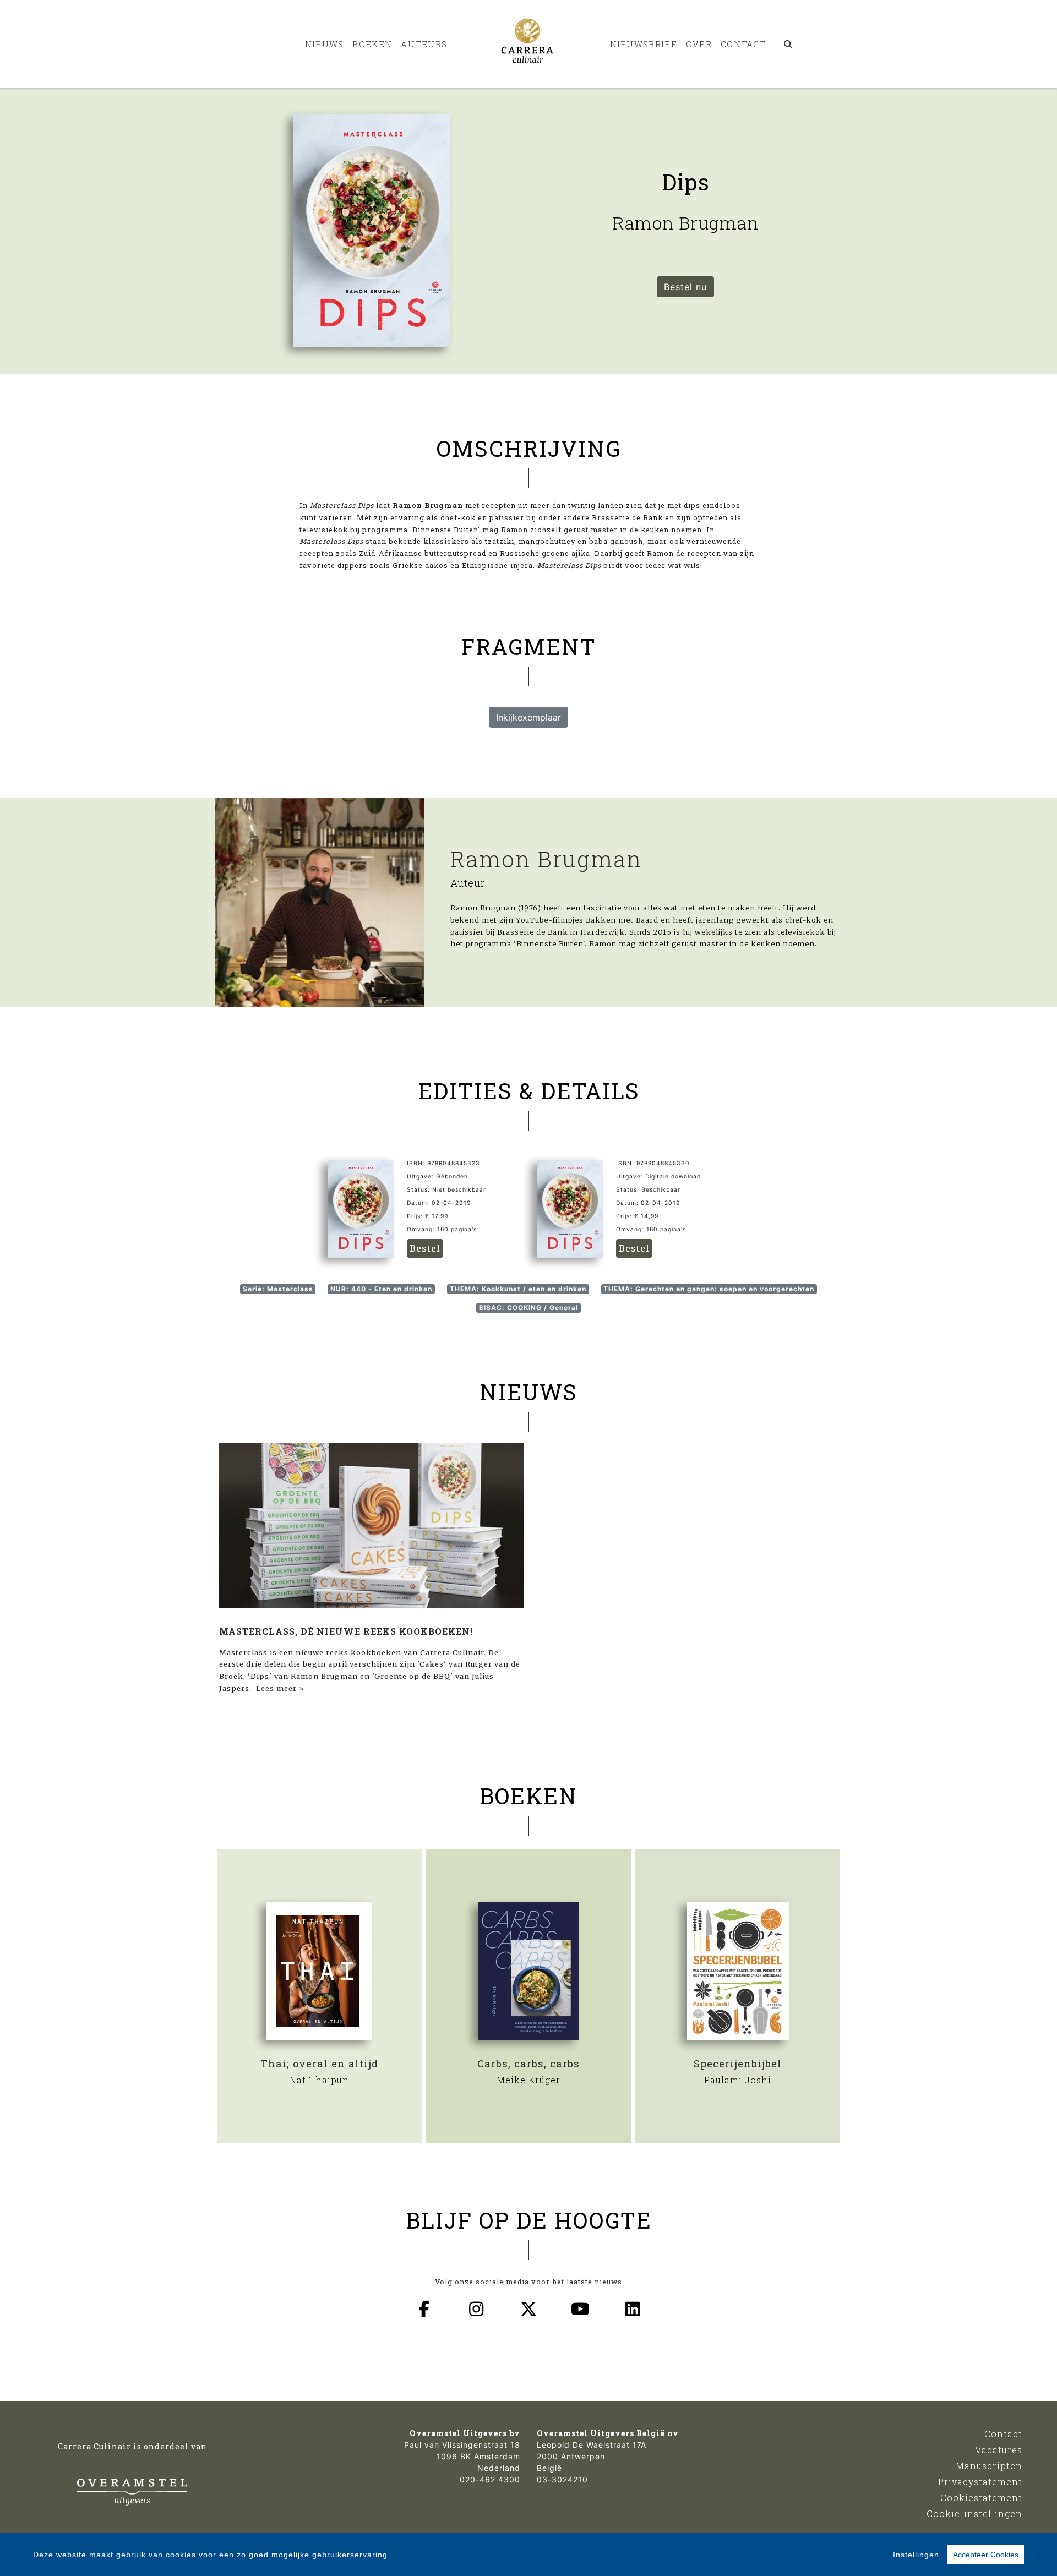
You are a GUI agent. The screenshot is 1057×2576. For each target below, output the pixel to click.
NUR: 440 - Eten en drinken (381, 1289)
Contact (743, 44)
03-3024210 (562, 2479)
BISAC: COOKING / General (528, 1308)
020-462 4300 (490, 2479)
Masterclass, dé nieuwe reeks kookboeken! (346, 1631)
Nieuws (325, 44)
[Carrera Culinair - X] (528, 2309)
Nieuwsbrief (644, 44)
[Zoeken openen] (789, 44)
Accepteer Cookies (986, 2555)
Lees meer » (280, 1688)
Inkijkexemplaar (528, 717)
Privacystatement (980, 2482)
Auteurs (424, 44)
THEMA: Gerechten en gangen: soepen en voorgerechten (709, 1289)
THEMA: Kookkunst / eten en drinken (518, 1289)
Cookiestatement (981, 2498)
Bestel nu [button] (685, 287)
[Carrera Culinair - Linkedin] (633, 2309)
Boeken (372, 44)
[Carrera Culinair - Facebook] (424, 2309)
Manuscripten (989, 2466)
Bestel (425, 1248)
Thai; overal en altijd (319, 2064)
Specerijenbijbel (738, 2064)
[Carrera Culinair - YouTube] (581, 2309)
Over (699, 44)
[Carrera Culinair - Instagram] (477, 2309)
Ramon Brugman (546, 859)
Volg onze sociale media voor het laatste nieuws (528, 2282)
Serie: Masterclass (278, 1289)
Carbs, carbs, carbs (528, 2064)
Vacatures (999, 2450)
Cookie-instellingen (974, 2514)
